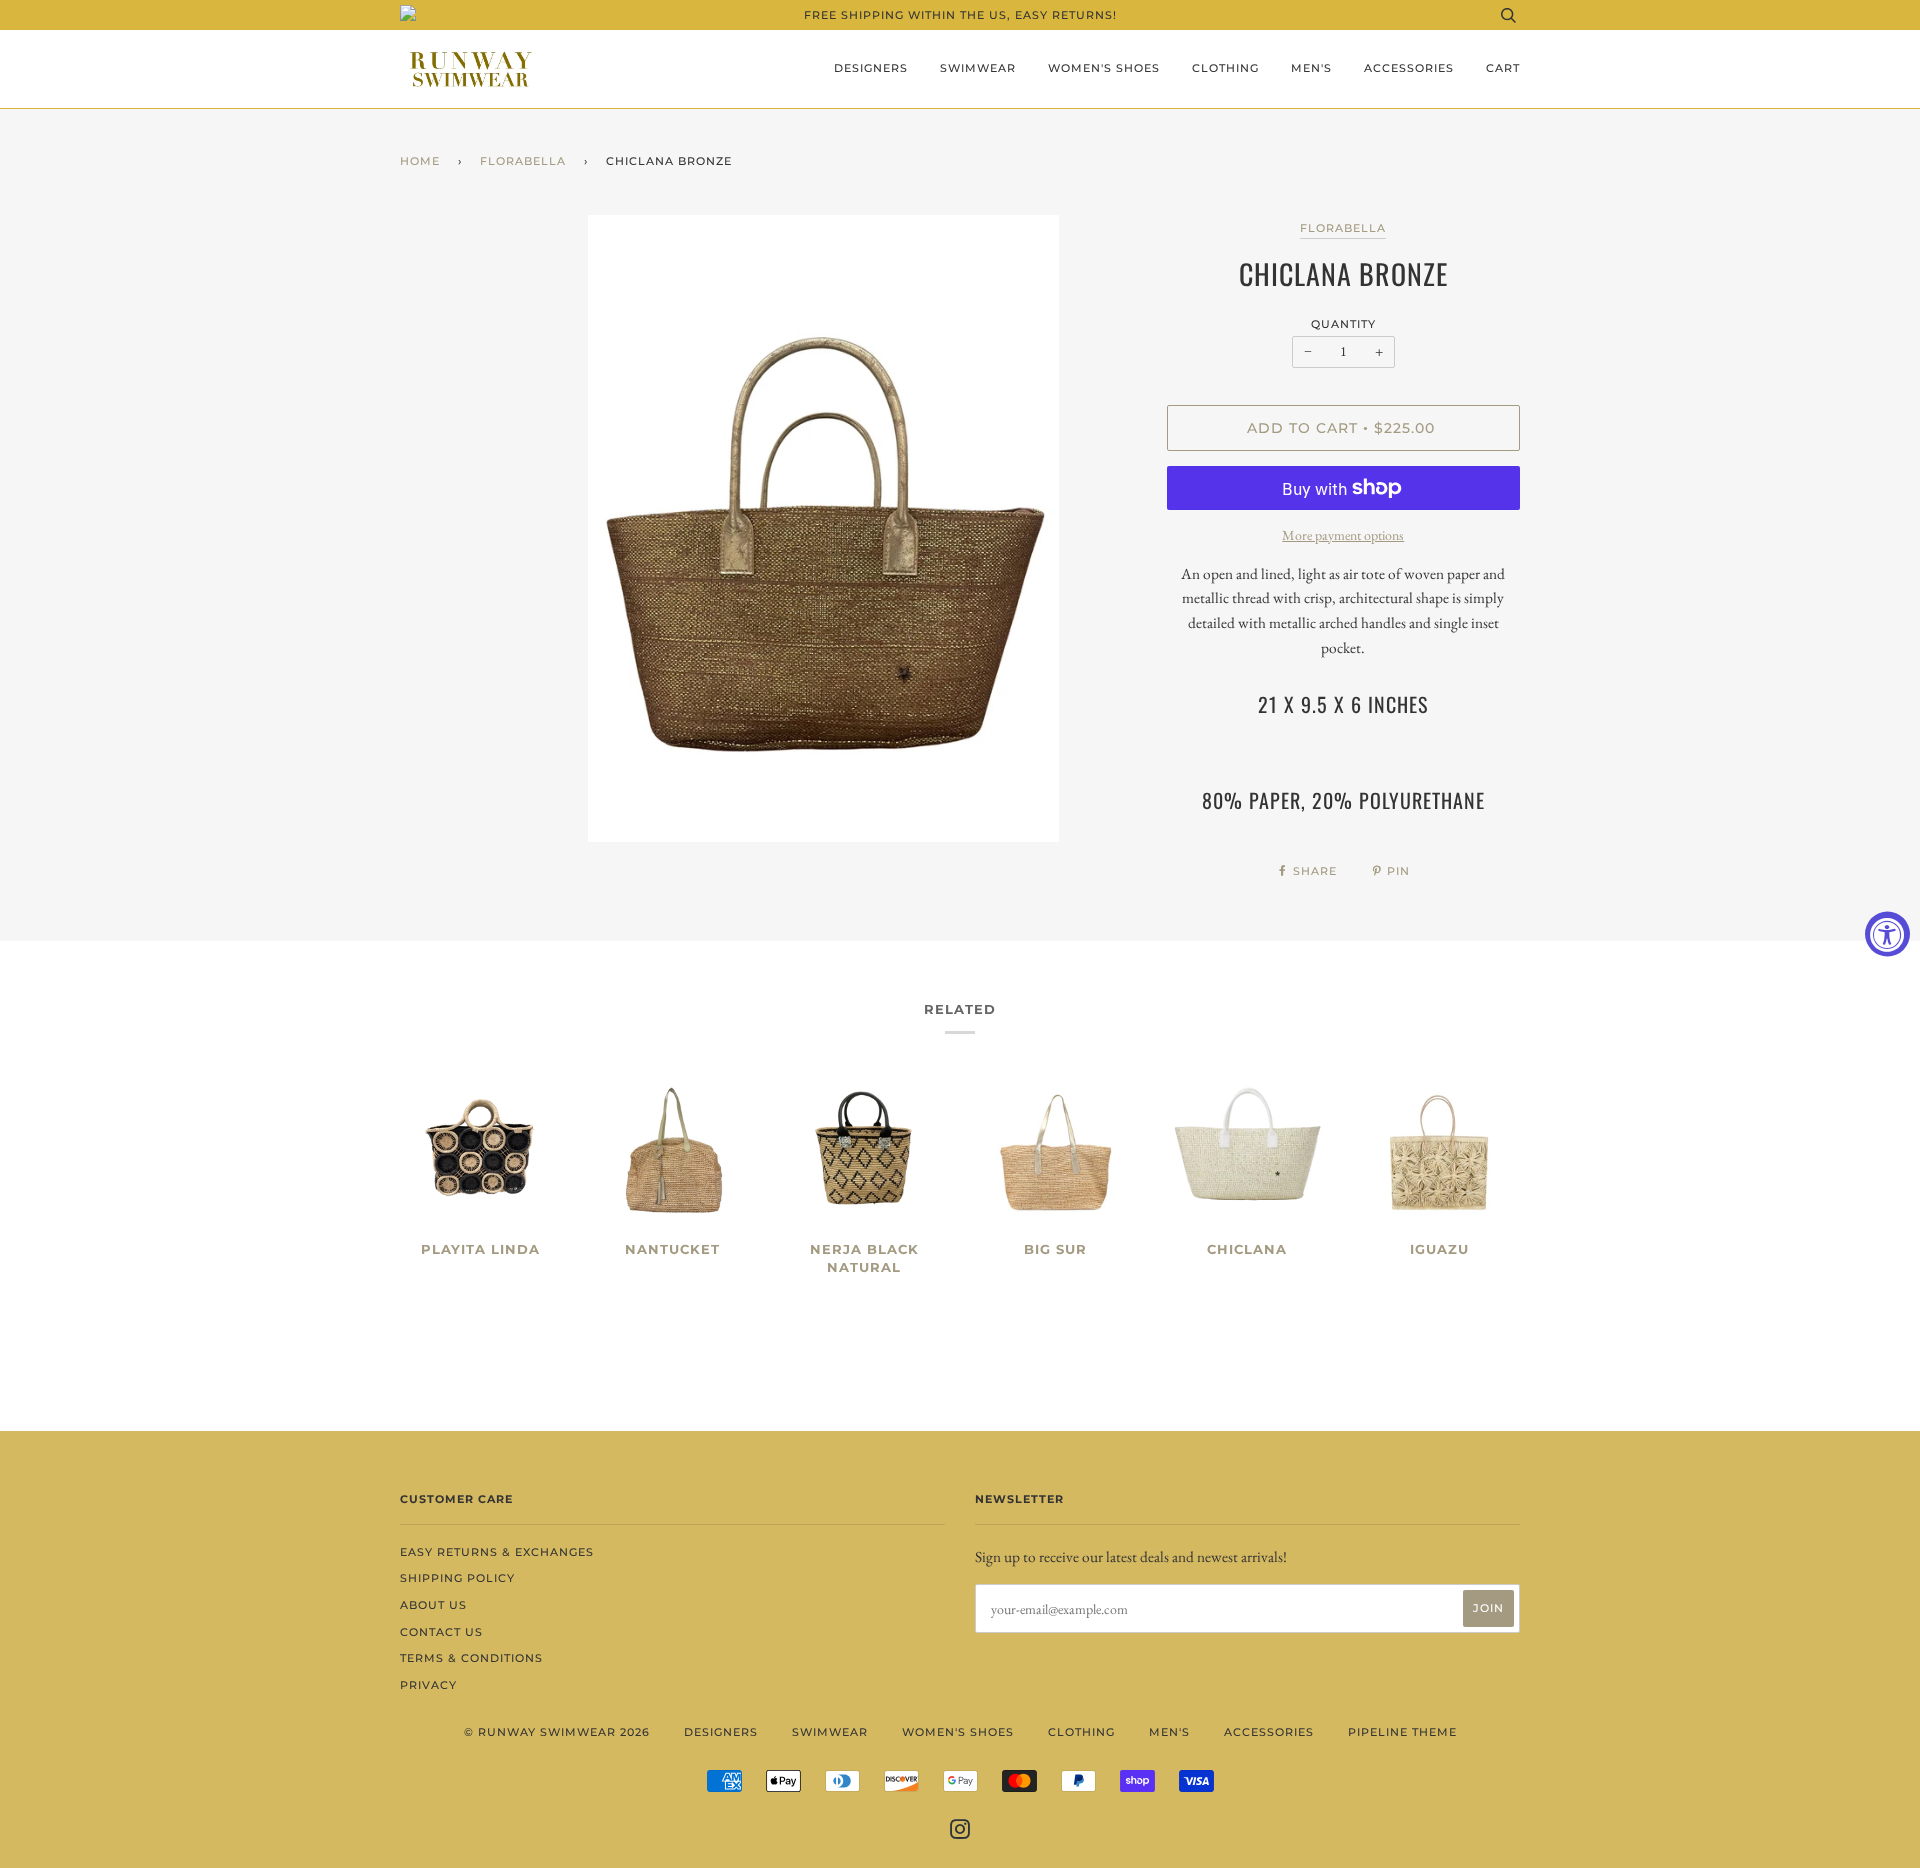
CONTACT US (441, 1632)
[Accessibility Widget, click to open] (1887, 934)
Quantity (1343, 324)
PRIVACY (428, 1685)
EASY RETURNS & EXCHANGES (497, 1552)
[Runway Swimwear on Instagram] (960, 1833)
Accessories (1409, 68)
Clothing (1225, 68)
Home (420, 161)
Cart (1503, 68)
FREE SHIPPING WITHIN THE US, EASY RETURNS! (960, 15)
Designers (871, 68)
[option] (823, 528)
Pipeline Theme (1402, 1732)
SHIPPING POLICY (457, 1578)
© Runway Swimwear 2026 (557, 1732)
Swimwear (978, 68)
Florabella (523, 161)
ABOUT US (433, 1605)
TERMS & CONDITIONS (471, 1658)
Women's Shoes (1104, 68)
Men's (1311, 68)
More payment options (1343, 535)
